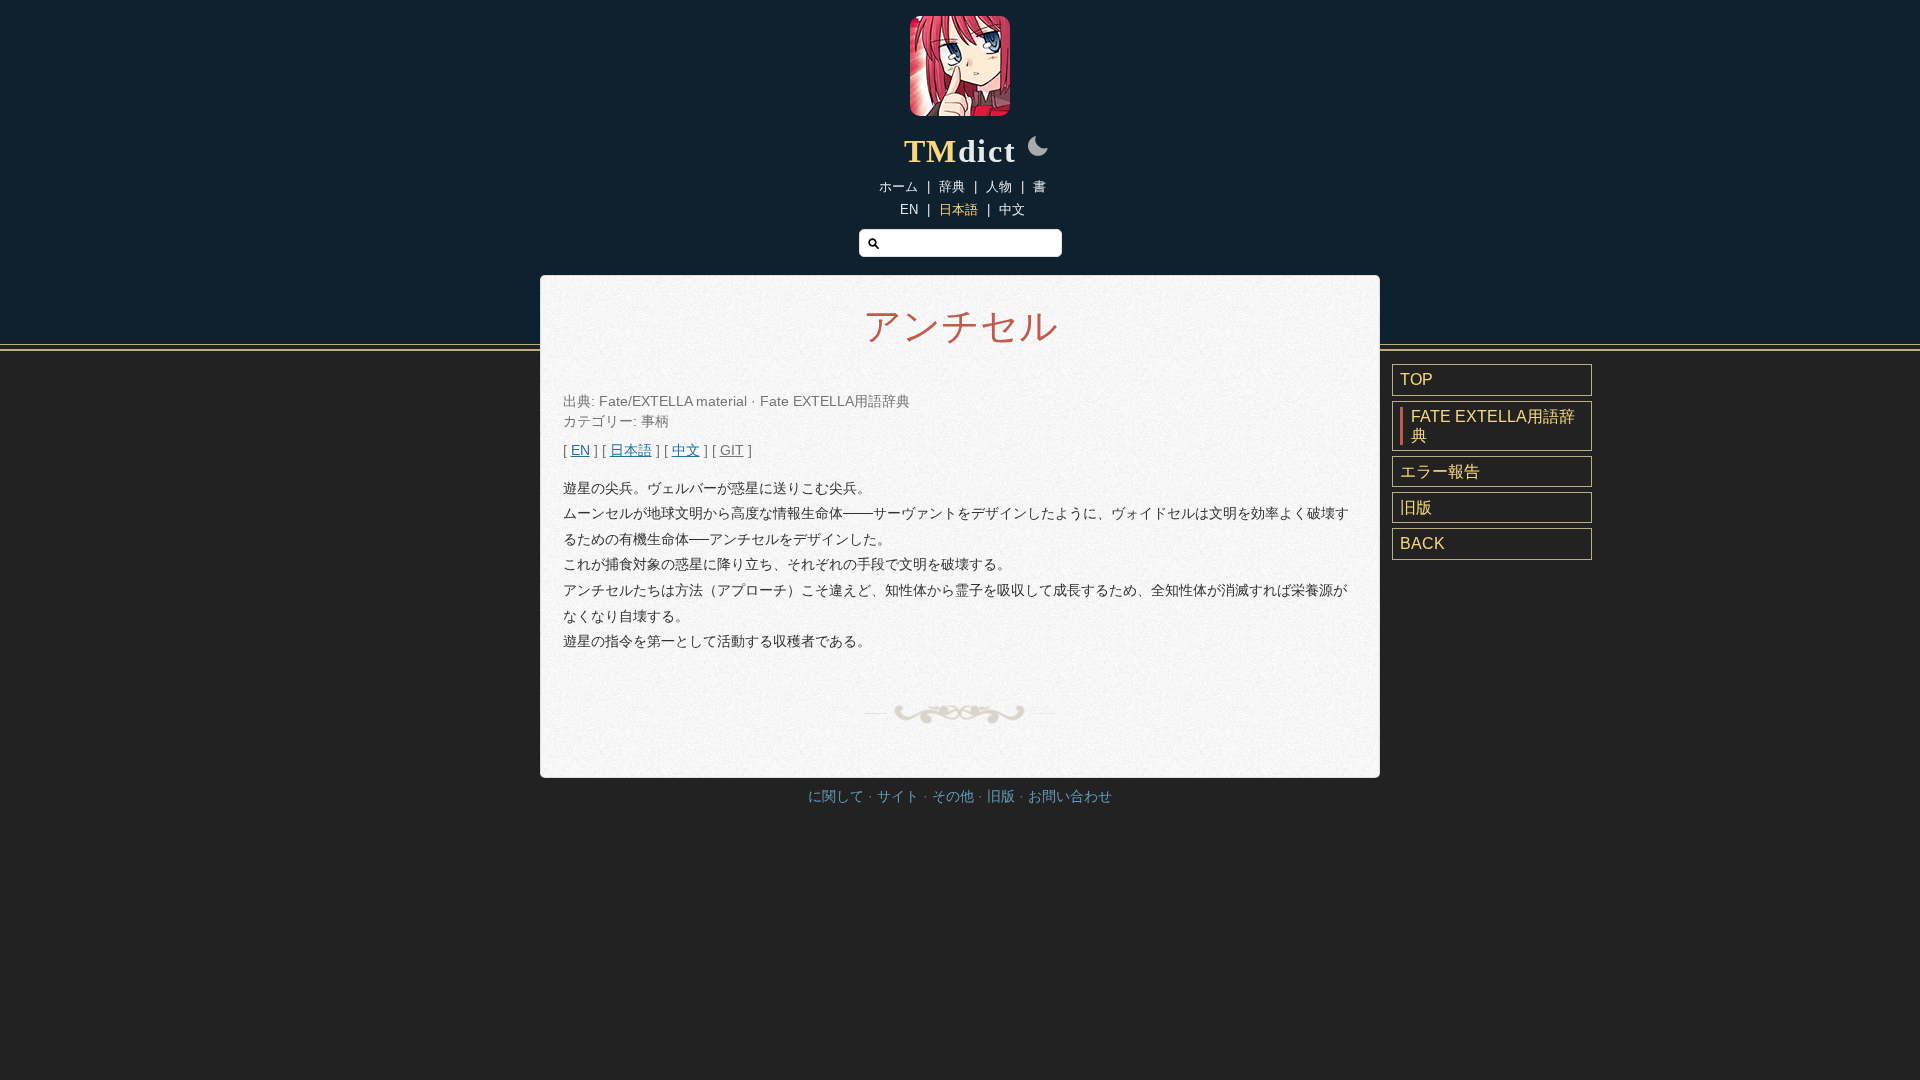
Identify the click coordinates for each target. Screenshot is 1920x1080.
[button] (1038, 148)
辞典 (952, 186)
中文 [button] (686, 450)
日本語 (958, 209)
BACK (1422, 543)
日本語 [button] (631, 450)
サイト (898, 796)
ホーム (898, 186)
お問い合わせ (1070, 796)
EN (909, 209)
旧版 (1416, 507)
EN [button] (580, 450)
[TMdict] (960, 110)
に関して (836, 796)
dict (960, 151)
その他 (953, 796)
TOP (1416, 379)
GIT (732, 450)
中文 (1012, 209)
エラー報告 (1440, 471)
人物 (999, 186)
